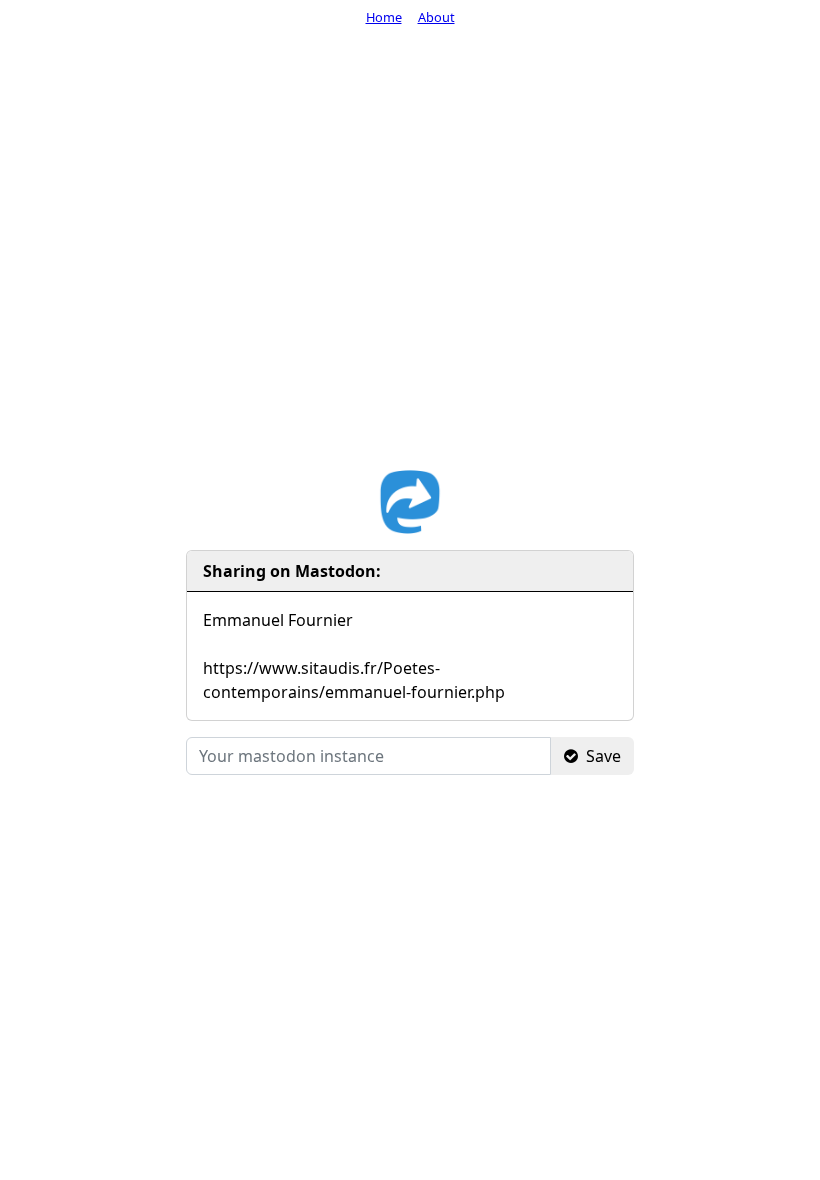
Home (384, 17)
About (436, 17)
